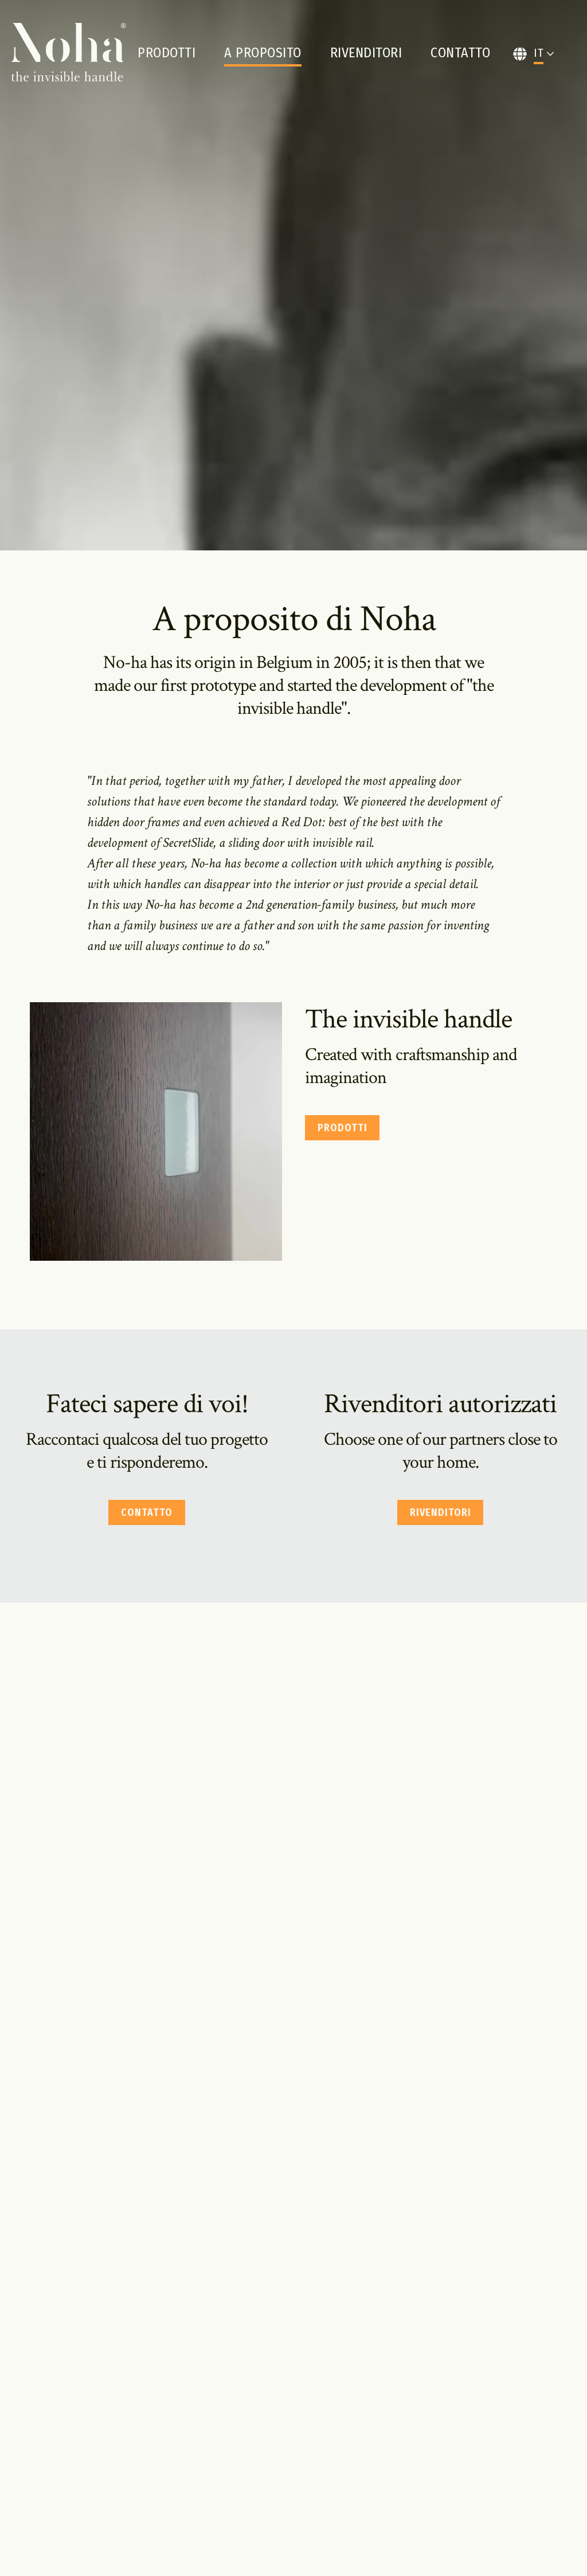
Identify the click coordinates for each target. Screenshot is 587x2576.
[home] (69, 53)
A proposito (263, 53)
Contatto (460, 53)
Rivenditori (366, 53)
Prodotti (167, 53)
